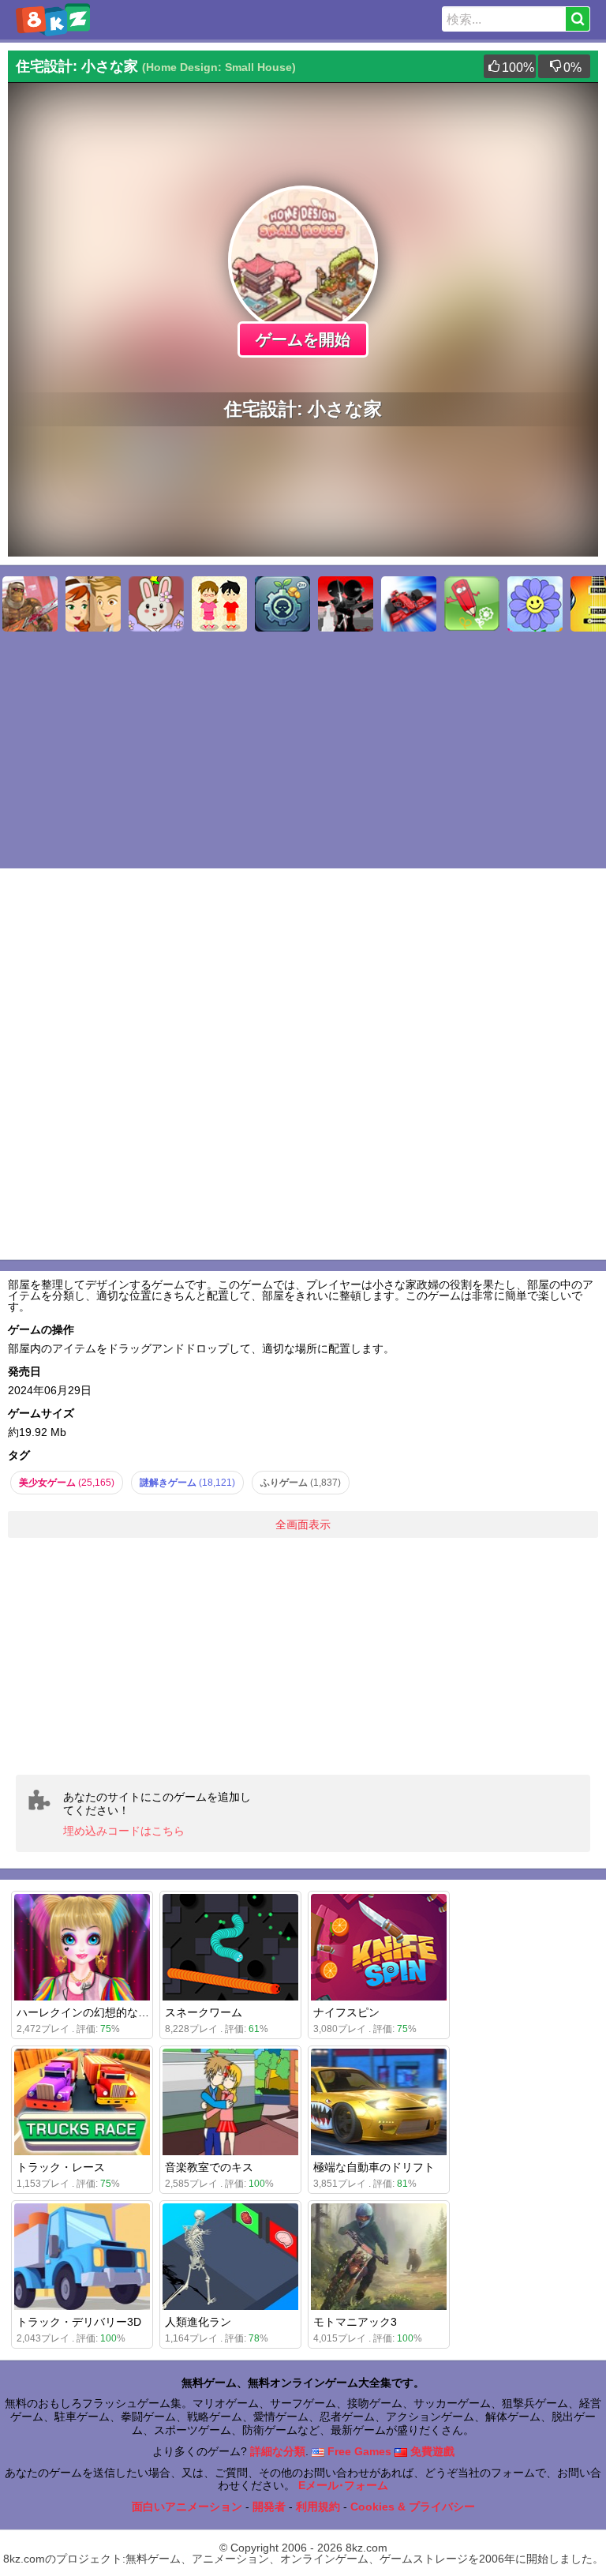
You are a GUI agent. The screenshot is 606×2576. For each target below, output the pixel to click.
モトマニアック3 (355, 2322)
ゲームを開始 (303, 339)
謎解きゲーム (187, 1483)
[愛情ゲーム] (93, 604)
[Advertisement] (303, 1656)
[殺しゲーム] (346, 604)
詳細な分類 (278, 2451)
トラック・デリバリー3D (79, 2322)
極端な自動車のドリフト (374, 2167)
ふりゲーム (301, 1483)
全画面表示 (303, 1524)
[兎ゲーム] (156, 604)
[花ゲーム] (535, 604)
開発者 (269, 2507)
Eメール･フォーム (343, 2485)
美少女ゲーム (67, 1483)
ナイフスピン (346, 2012)
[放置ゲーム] (282, 604)
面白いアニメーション (187, 2507)
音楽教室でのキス (209, 2167)
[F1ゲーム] (409, 604)
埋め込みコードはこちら (124, 1831)
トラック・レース (61, 2167)
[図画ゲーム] (472, 604)
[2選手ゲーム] (219, 604)
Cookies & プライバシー (413, 2507)
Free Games (358, 2451)
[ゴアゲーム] (30, 604)
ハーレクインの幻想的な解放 (88, 2012)
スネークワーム (204, 2012)
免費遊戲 (431, 2451)
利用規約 (318, 2507)
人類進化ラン (198, 2322)
